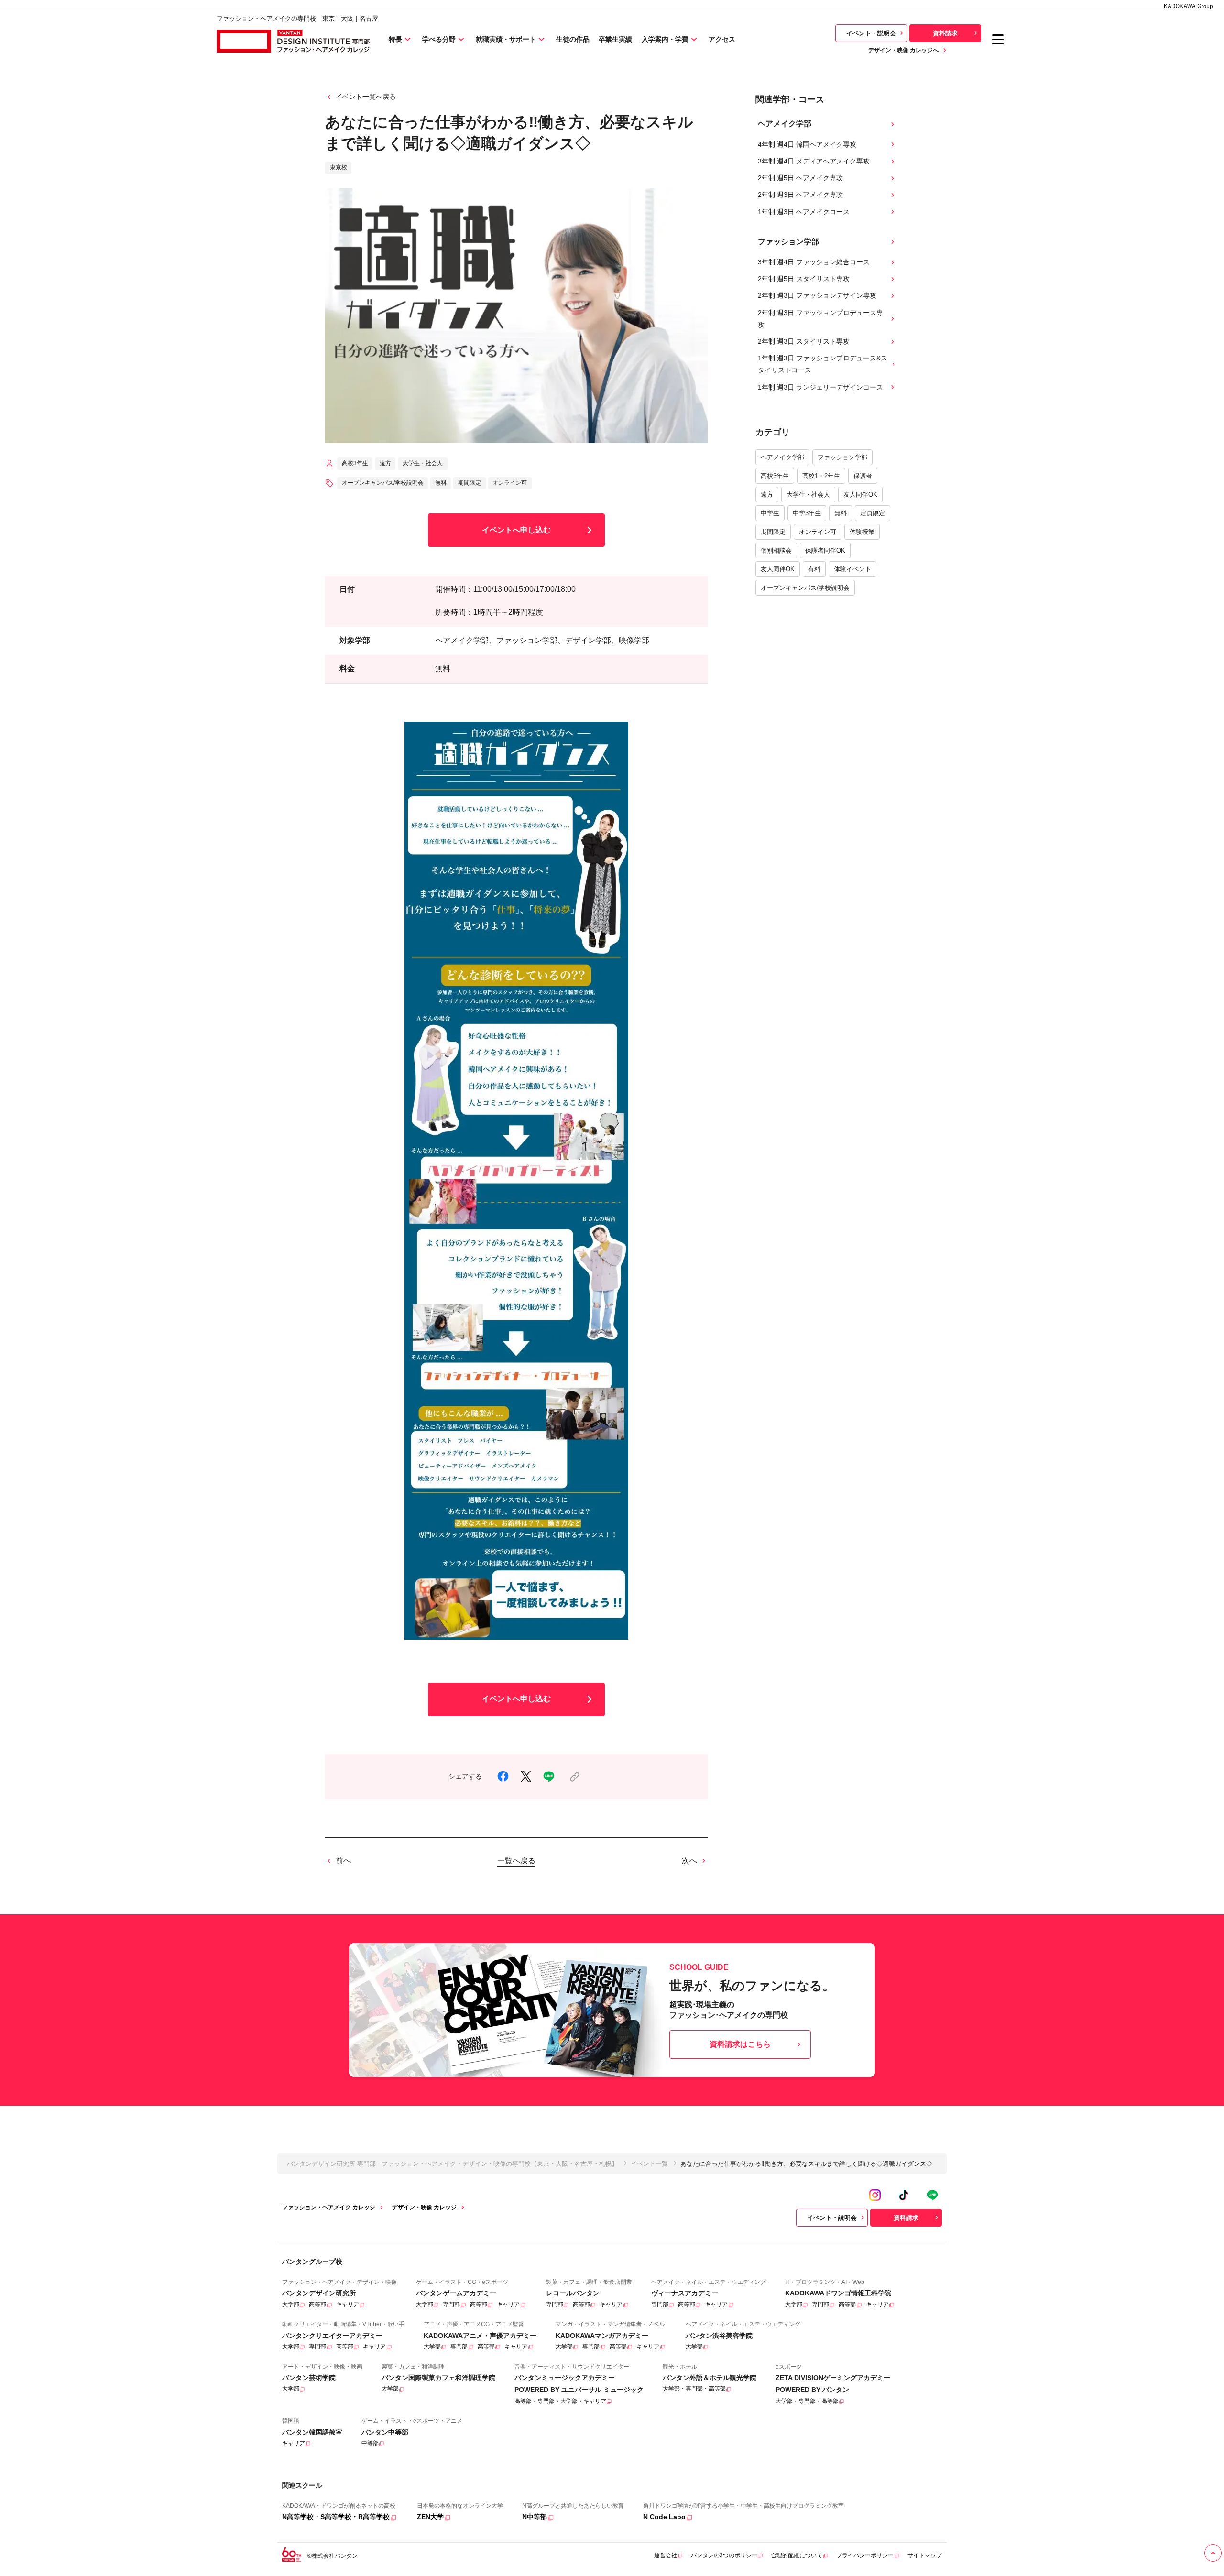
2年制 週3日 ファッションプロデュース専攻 (820, 319)
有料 (814, 569)
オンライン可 (818, 532)
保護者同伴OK (825, 550)
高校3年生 (775, 476)
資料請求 (945, 33)
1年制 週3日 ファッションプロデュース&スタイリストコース (823, 364)
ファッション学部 (842, 457)
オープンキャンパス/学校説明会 (805, 588)
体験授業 (862, 532)
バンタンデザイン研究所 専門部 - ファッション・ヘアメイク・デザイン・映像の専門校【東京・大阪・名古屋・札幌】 (452, 2164)
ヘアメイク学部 (782, 457)
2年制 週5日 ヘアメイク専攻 (800, 178)
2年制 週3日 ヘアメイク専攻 (800, 195)
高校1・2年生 (821, 476)
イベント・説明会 (871, 33)
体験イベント (852, 569)
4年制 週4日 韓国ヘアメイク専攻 (807, 144)
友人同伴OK (860, 495)
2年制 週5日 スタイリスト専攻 (804, 279)
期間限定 (773, 532)
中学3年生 (807, 513)
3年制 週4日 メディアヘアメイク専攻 (814, 161)
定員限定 (873, 513)
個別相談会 (776, 550)
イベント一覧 (649, 2164)
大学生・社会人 (808, 495)
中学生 (770, 513)
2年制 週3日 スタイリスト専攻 (804, 341)
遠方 (767, 495)
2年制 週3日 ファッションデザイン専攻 (817, 295)
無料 (841, 513)
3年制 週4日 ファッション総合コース (814, 262)
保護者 (863, 476)
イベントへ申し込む (516, 530)
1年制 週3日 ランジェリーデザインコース (820, 387)
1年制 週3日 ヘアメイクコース (804, 212)
